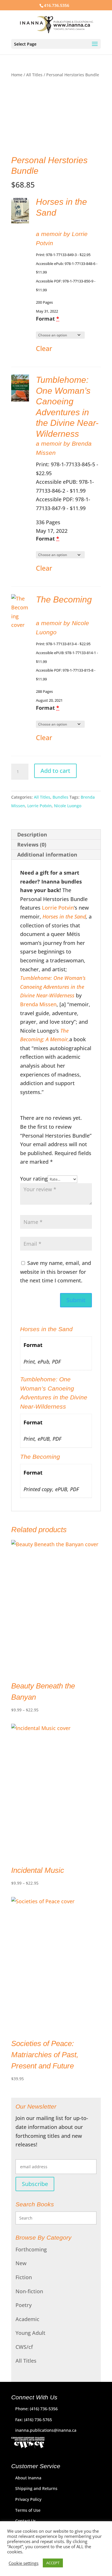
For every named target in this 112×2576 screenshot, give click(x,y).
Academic (27, 2319)
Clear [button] (44, 348)
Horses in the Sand (63, 916)
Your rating (34, 1179)
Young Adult (30, 2333)
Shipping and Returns (36, 2488)
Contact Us (26, 2521)
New (21, 2263)
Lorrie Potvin (39, 806)
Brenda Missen (38, 1004)
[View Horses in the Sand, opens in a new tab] (65, 213)
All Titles (34, 75)
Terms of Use (28, 2510)
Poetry (24, 2305)
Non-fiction (29, 2291)
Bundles (60, 797)
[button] (20, 210)
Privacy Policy (28, 2499)
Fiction (24, 2277)
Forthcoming (31, 2249)
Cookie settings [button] (24, 2563)
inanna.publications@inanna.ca (46, 2430)
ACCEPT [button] (53, 2563)
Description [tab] (32, 834)
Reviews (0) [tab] (32, 845)
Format (48, 319)
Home (17, 75)
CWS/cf (24, 2347)
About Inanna (28, 2478)
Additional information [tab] (47, 855)
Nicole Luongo (68, 806)
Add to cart (55, 771)
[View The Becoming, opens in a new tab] (42, 611)
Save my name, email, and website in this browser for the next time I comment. (56, 1272)
